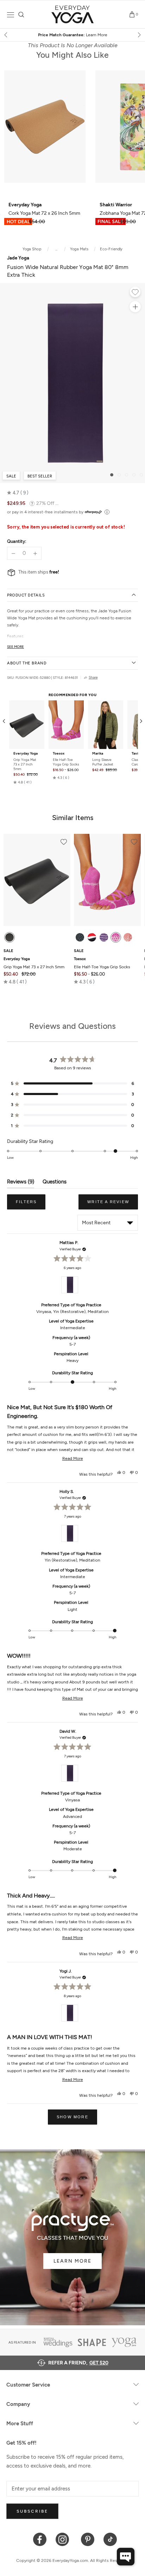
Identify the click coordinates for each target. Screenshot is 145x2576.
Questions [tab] (55, 1183)
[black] (10, 937)
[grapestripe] (104, 937)
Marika (98, 754)
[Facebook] (40, 2539)
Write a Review (113, 1205)
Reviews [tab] (21, 1183)
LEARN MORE (72, 2261)
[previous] (6, 35)
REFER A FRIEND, (78, 2363)
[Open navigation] (11, 15)
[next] (139, 35)
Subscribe (32, 2511)
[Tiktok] (110, 2539)
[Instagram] (64, 2539)
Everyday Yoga (26, 754)
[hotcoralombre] (128, 937)
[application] (126, 2557)
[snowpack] (80, 937)
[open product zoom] (135, 307)
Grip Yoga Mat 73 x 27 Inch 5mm (25, 764)
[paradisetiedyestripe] (116, 937)
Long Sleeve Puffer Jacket (103, 762)
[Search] (21, 15)
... (56, 249)
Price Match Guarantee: (73, 35)
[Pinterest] (88, 2539)
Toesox (59, 754)
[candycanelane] (92, 937)
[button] (18, 493)
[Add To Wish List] (135, 293)
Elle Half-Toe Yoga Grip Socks (66, 762)
